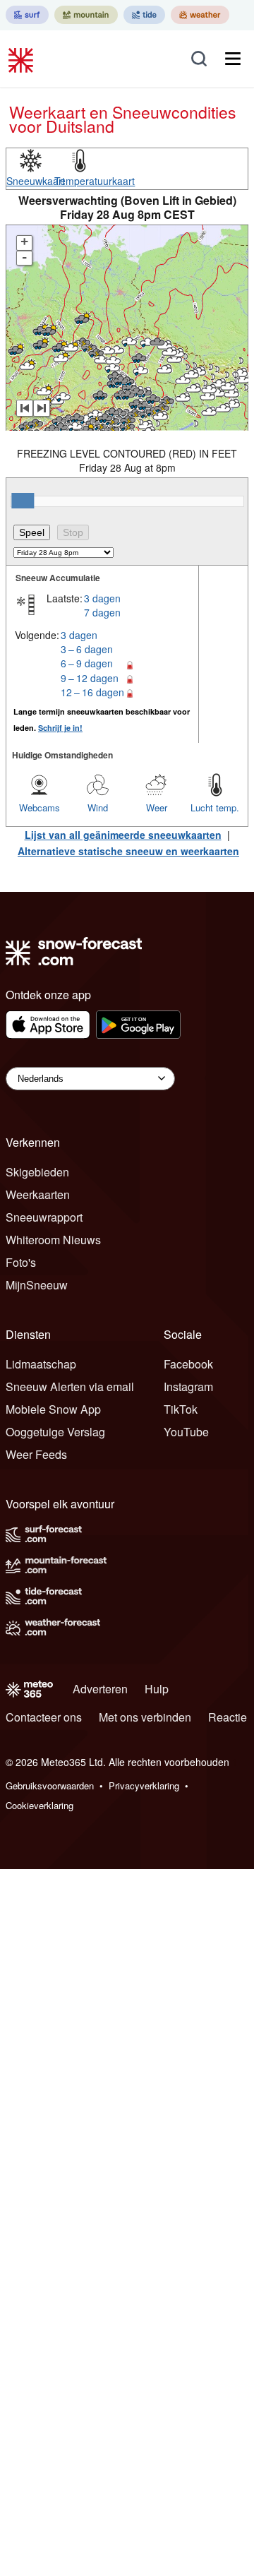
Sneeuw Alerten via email (70, 1387)
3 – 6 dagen (87, 649)
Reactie (228, 1717)
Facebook (188, 1364)
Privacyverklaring (144, 1785)
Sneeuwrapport (44, 1217)
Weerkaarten (38, 1194)
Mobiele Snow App (53, 1409)
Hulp (157, 1689)
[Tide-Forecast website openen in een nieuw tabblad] (144, 15)
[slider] (23, 501)
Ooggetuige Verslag (55, 1432)
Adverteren (100, 1689)
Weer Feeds (36, 1454)
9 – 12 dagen (90, 678)
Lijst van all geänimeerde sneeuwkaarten (123, 835)
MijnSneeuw (37, 1285)
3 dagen (102, 598)
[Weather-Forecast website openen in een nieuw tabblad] (200, 15)
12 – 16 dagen (92, 692)
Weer (157, 807)
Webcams (40, 807)
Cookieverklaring (40, 1805)
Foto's (21, 1262)
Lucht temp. (215, 807)
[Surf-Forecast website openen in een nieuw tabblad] (27, 15)
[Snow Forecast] (23, 59)
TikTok (181, 1409)
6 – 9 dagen (87, 663)
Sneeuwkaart (36, 181)
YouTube (186, 1432)
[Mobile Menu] (233, 59)
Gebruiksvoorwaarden (50, 1785)
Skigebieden (37, 1172)
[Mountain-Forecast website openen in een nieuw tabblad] (86, 15)
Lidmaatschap (41, 1364)
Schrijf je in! (60, 728)
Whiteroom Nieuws (53, 1240)
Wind (98, 807)
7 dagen (102, 612)
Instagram (188, 1387)
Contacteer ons (44, 1717)
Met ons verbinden (145, 1717)
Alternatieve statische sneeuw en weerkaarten (128, 851)
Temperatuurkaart (95, 181)
